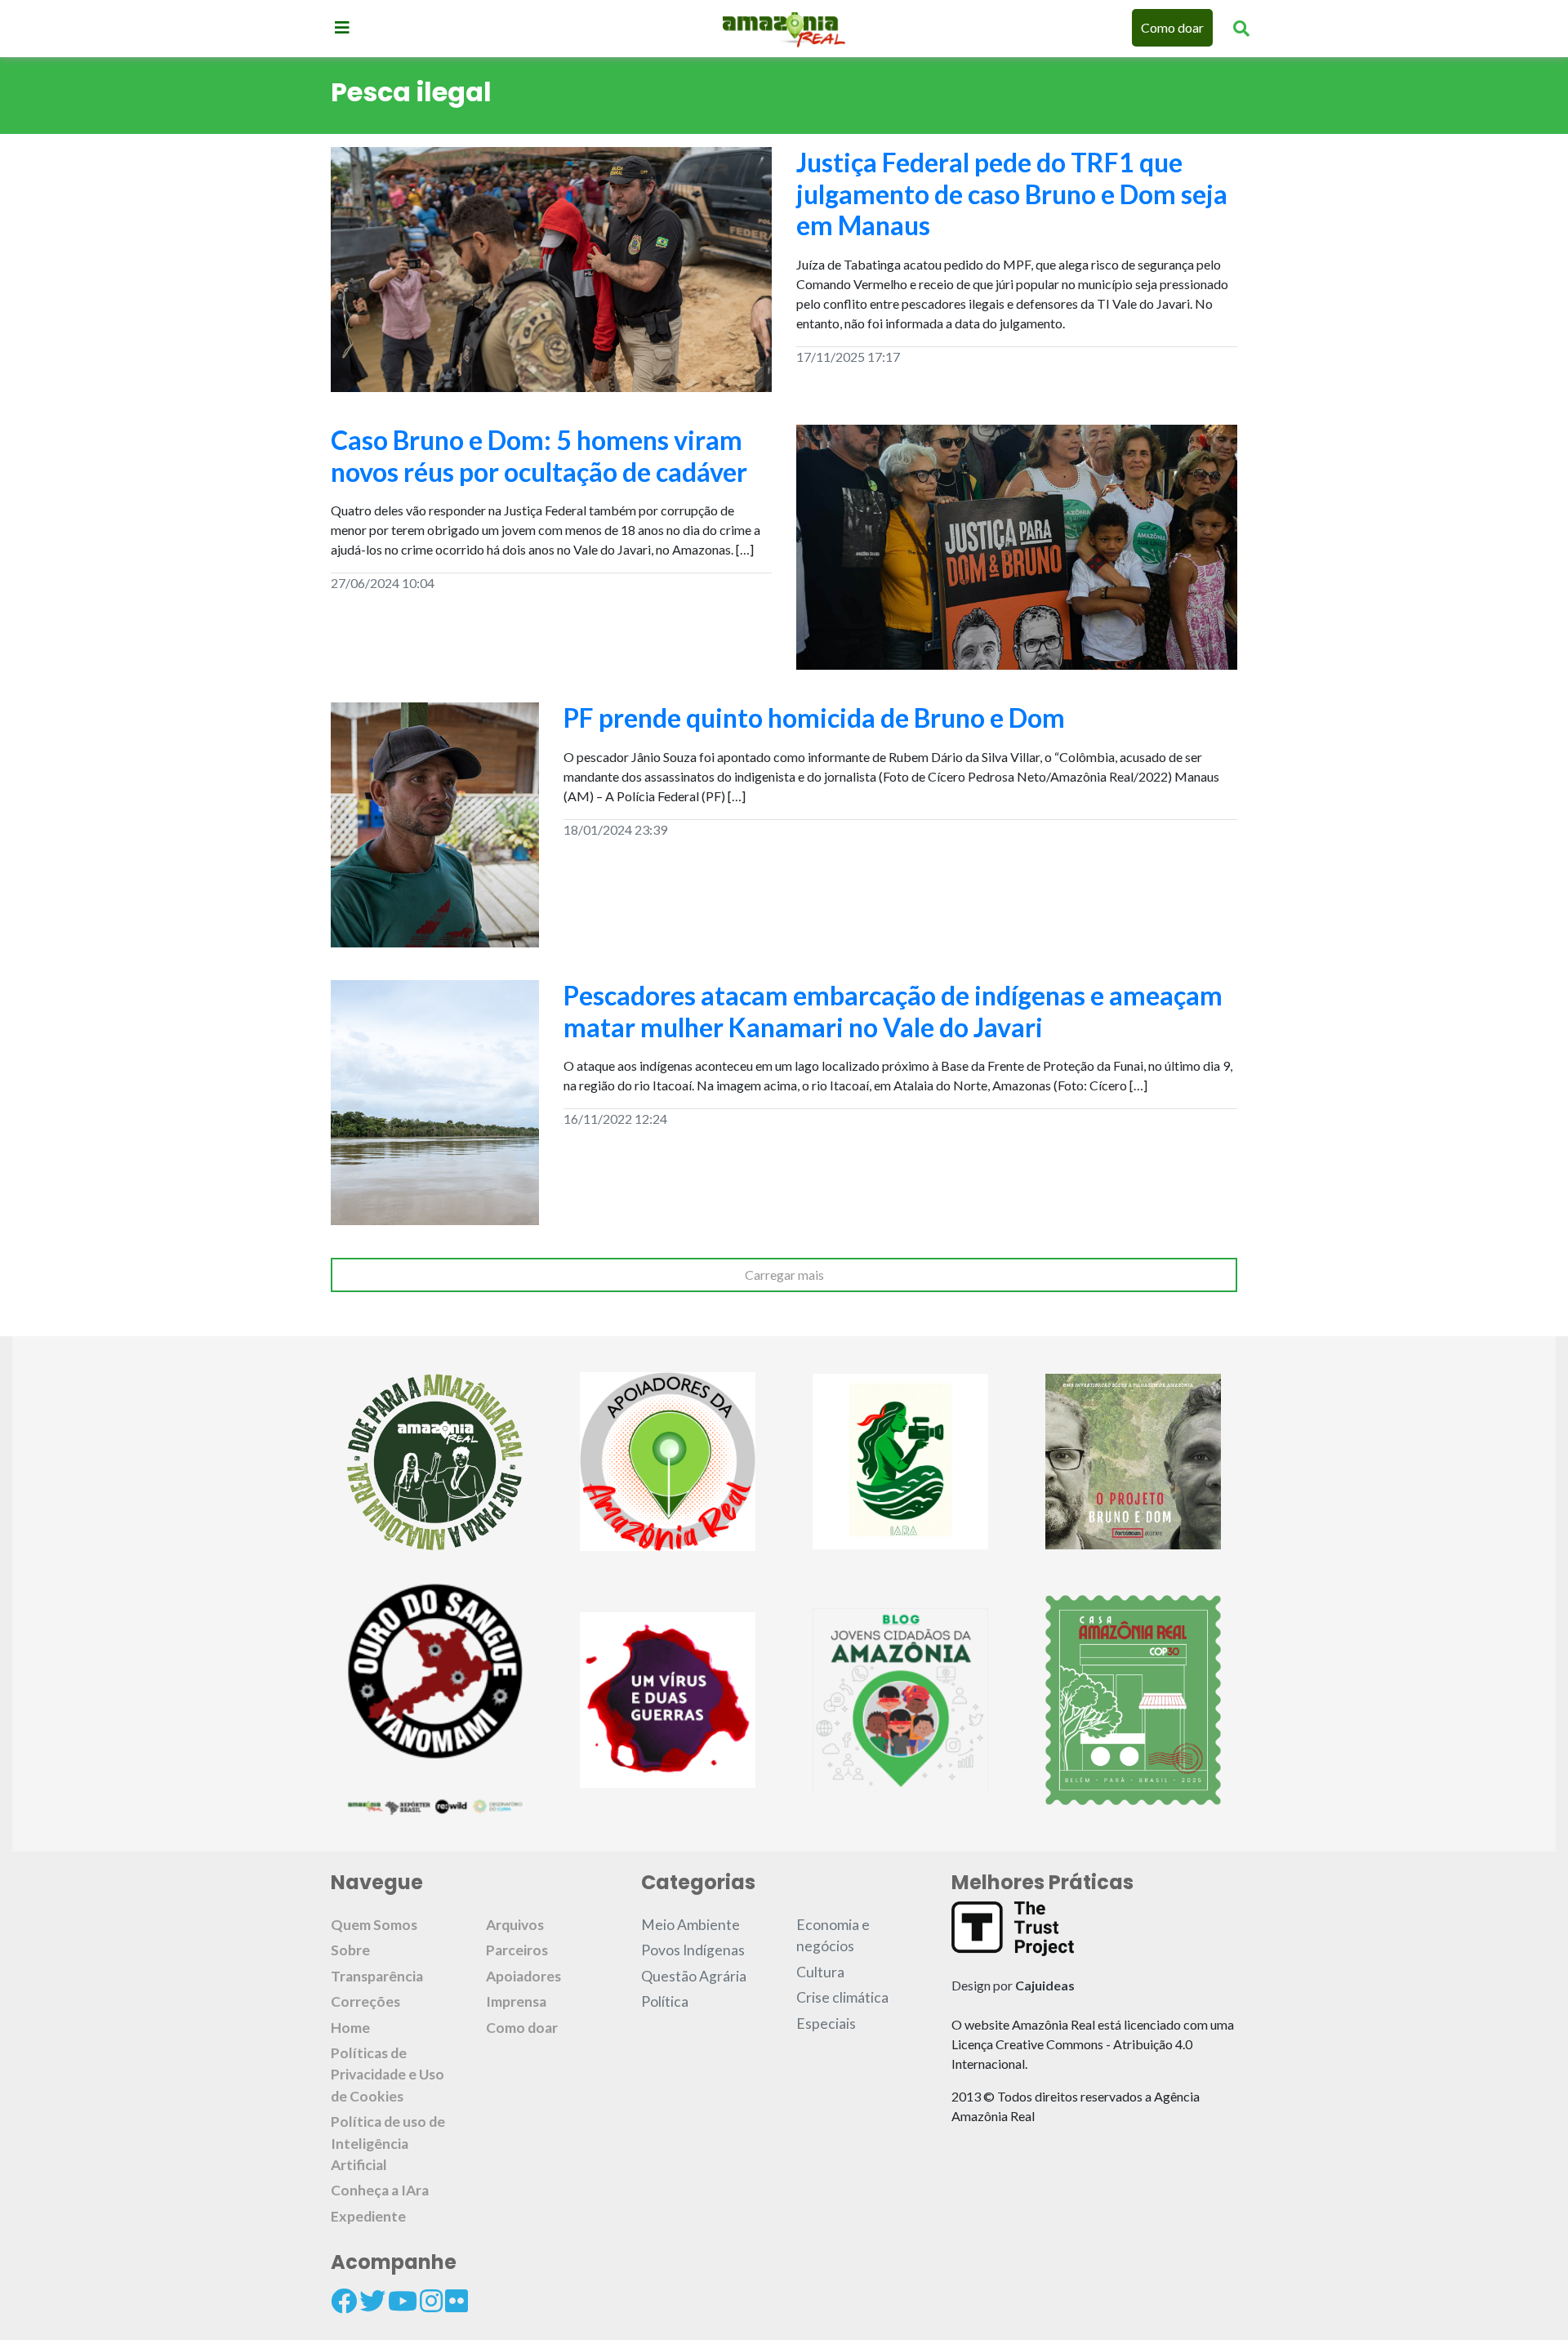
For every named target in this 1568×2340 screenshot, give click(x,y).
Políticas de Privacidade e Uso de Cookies (388, 2075)
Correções (365, 2001)
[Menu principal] (342, 27)
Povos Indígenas (693, 1950)
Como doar (1172, 27)
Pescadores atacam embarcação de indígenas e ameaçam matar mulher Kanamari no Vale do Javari (893, 1011)
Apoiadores (523, 1976)
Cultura (820, 1972)
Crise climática (842, 1997)
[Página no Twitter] (372, 2301)
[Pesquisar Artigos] (1241, 28)
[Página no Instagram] (431, 2301)
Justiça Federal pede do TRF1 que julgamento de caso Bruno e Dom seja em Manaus (1012, 194)
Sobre (350, 1950)
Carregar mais (784, 1275)
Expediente (368, 2216)
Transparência (377, 1976)
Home (350, 2028)
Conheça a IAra (380, 2190)
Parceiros (517, 1950)
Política (665, 2001)
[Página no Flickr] (457, 2301)
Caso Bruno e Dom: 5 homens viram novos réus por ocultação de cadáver (539, 455)
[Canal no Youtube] (403, 2301)
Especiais (826, 2024)
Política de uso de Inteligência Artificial (388, 2143)
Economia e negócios (833, 1935)
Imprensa (516, 2001)
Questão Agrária (694, 1976)
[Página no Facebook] (344, 2301)
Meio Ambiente (690, 1925)
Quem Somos (374, 1925)
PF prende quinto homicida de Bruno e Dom (814, 718)
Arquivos (515, 1925)
